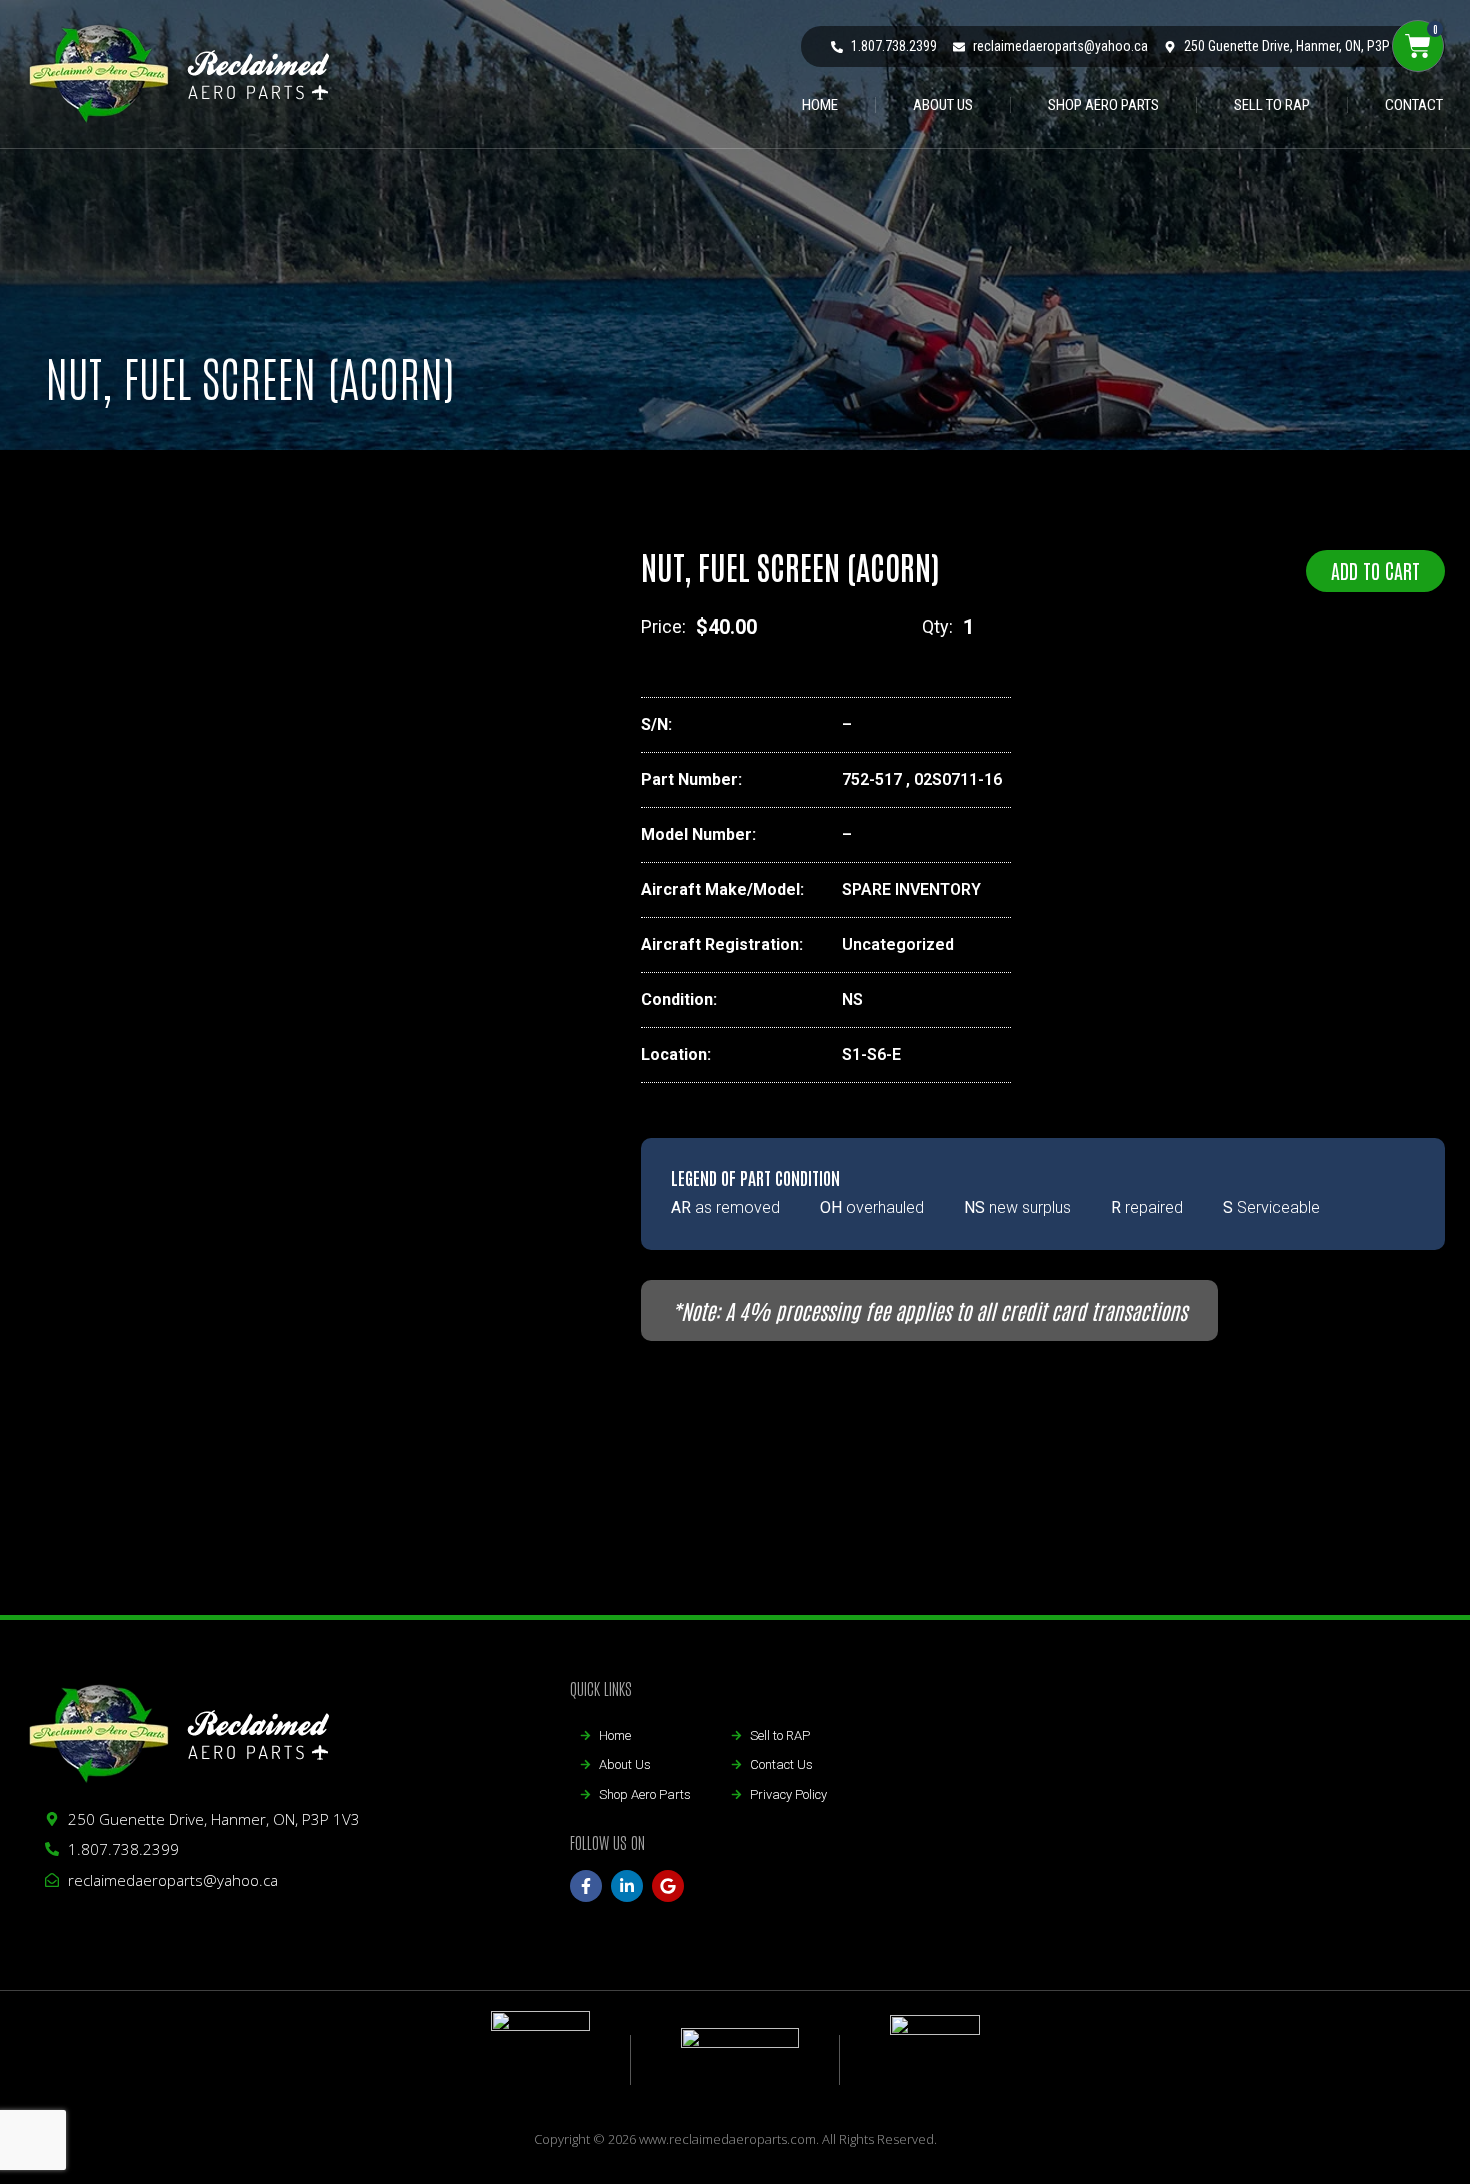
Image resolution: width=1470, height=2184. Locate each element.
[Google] (668, 1886)
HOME (820, 105)
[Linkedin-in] (627, 1886)
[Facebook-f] (586, 1886)
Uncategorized (898, 944)
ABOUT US (943, 105)
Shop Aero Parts (1103, 105)
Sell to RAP (1272, 105)
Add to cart (1375, 570)
